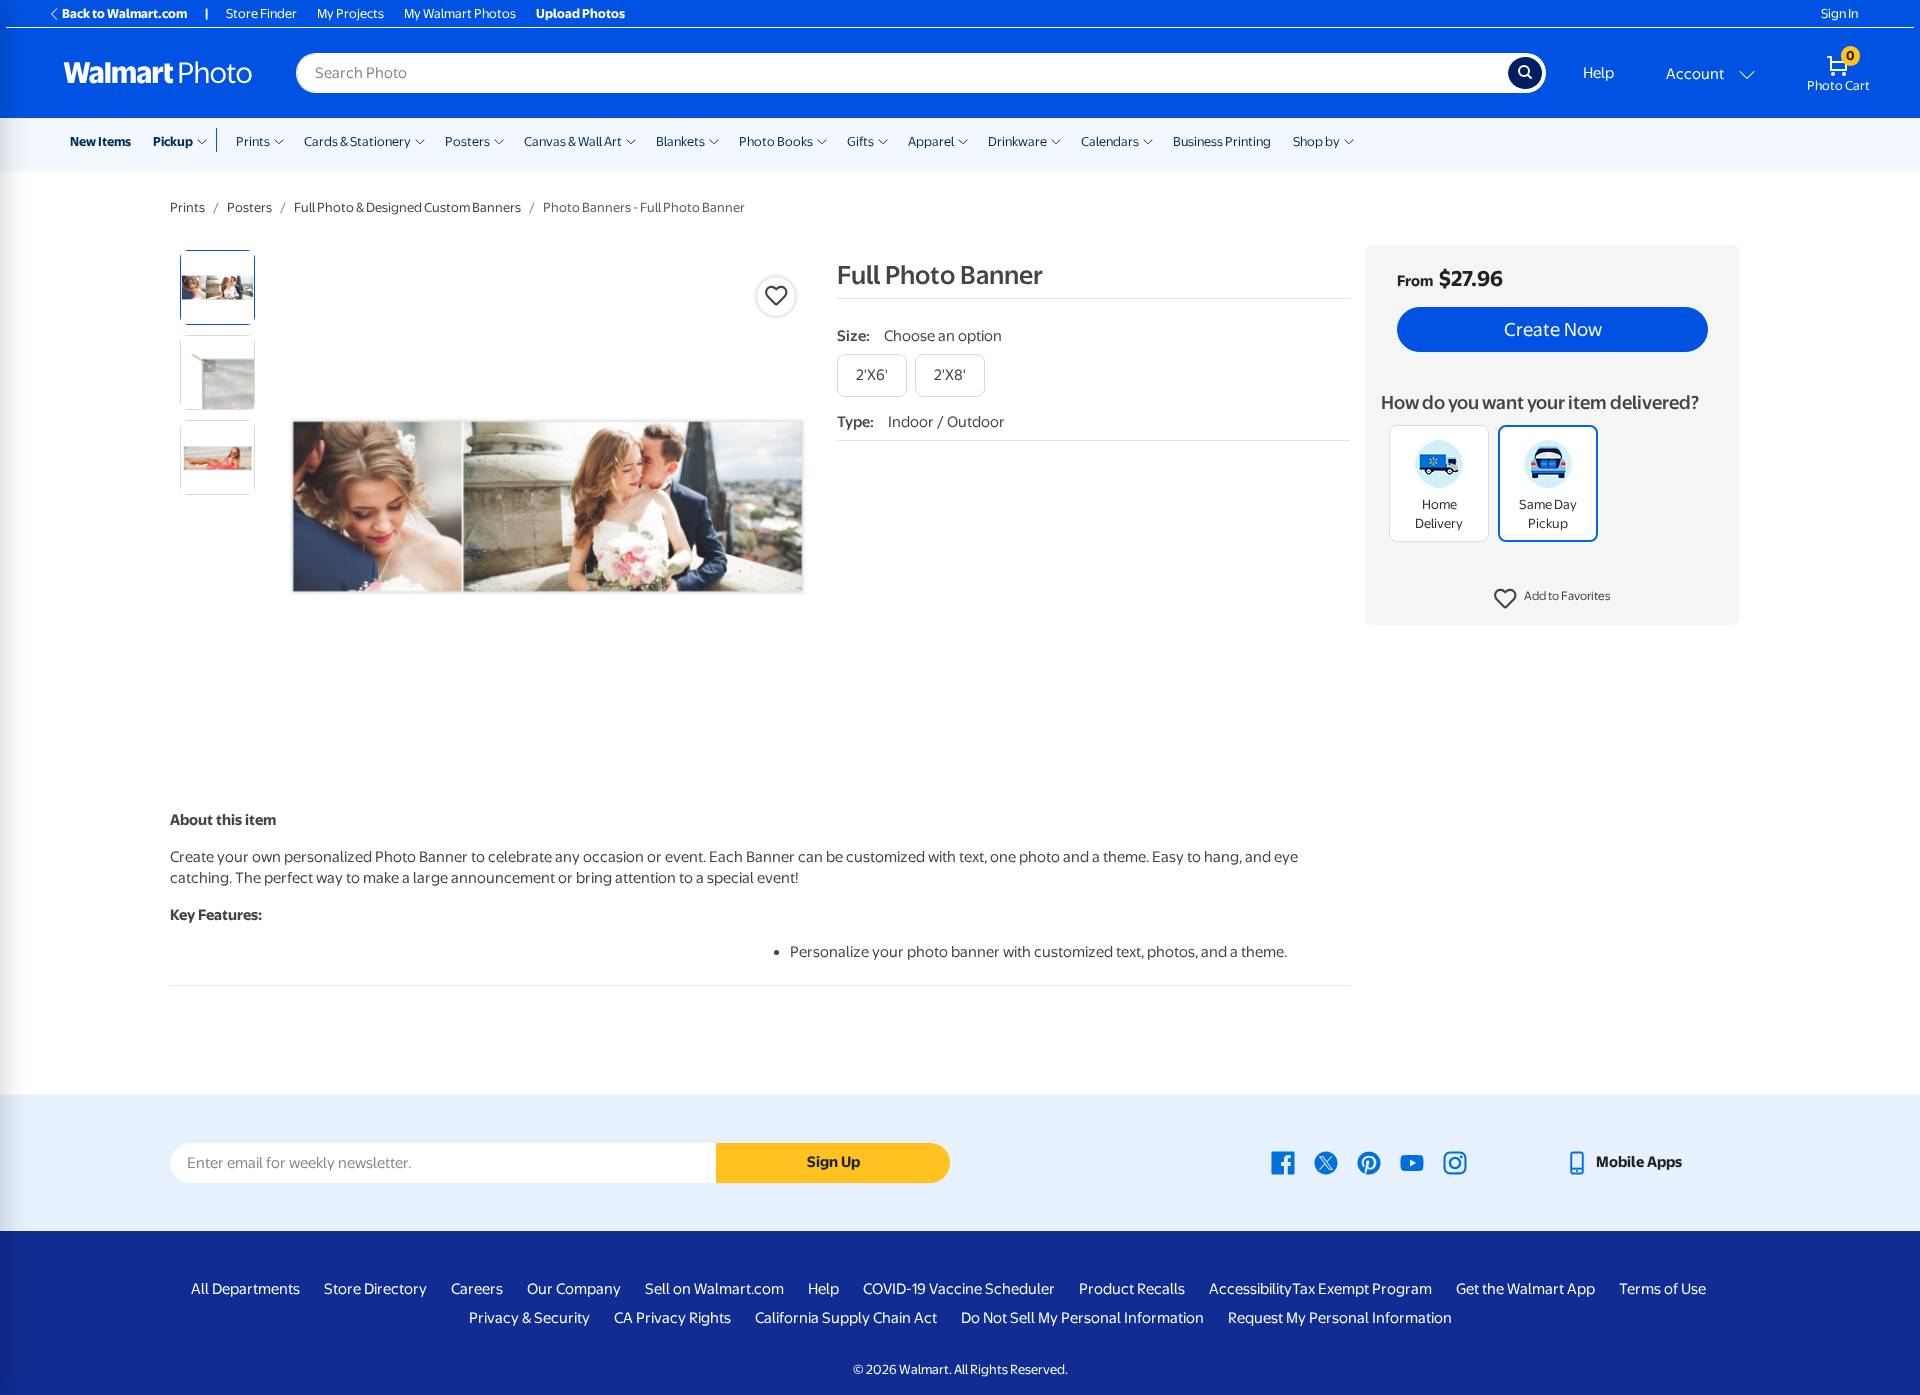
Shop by (1316, 141)
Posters (467, 141)
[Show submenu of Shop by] (1349, 140)
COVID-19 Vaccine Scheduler (959, 1289)
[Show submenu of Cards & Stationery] (420, 140)
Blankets (680, 141)
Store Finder (261, 13)
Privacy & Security (529, 1318)
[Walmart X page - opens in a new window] (1326, 1162)
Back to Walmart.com (124, 13)
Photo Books (776, 141)
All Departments (245, 1289)
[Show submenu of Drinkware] (1056, 140)
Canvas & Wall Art (573, 141)
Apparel (931, 141)
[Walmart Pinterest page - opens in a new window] (1369, 1162)
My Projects (350, 13)
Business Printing (1222, 141)
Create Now (1553, 330)
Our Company (574, 1289)
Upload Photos (580, 13)
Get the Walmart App (1525, 1289)
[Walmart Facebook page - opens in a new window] (1283, 1162)
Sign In (1839, 13)
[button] (1552, 600)
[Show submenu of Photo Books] (822, 140)
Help (1598, 73)
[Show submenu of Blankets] (714, 140)
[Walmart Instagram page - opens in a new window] (1455, 1162)
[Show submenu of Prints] (279, 140)
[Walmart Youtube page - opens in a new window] (1412, 1162)
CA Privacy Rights (672, 1318)
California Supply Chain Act (846, 1318)
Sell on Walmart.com (714, 1289)
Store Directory (375, 1289)
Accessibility (1250, 1289)
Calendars (1110, 141)
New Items (100, 141)
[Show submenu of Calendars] (1148, 140)
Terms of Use (1662, 1289)
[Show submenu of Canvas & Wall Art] (631, 140)
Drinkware (1017, 141)
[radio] (217, 287)
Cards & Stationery (357, 141)
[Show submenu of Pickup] (206, 140)
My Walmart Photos (460, 13)
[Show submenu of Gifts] (883, 140)
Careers (477, 1289)
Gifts (860, 141)
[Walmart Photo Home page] (158, 73)
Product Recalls (1132, 1289)
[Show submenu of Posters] (499, 140)
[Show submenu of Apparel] (963, 140)
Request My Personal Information (1340, 1318)
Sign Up (833, 1162)
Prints (253, 141)
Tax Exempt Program (1362, 1289)
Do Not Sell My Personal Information (1082, 1318)
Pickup (173, 141)
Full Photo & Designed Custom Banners (407, 207)
